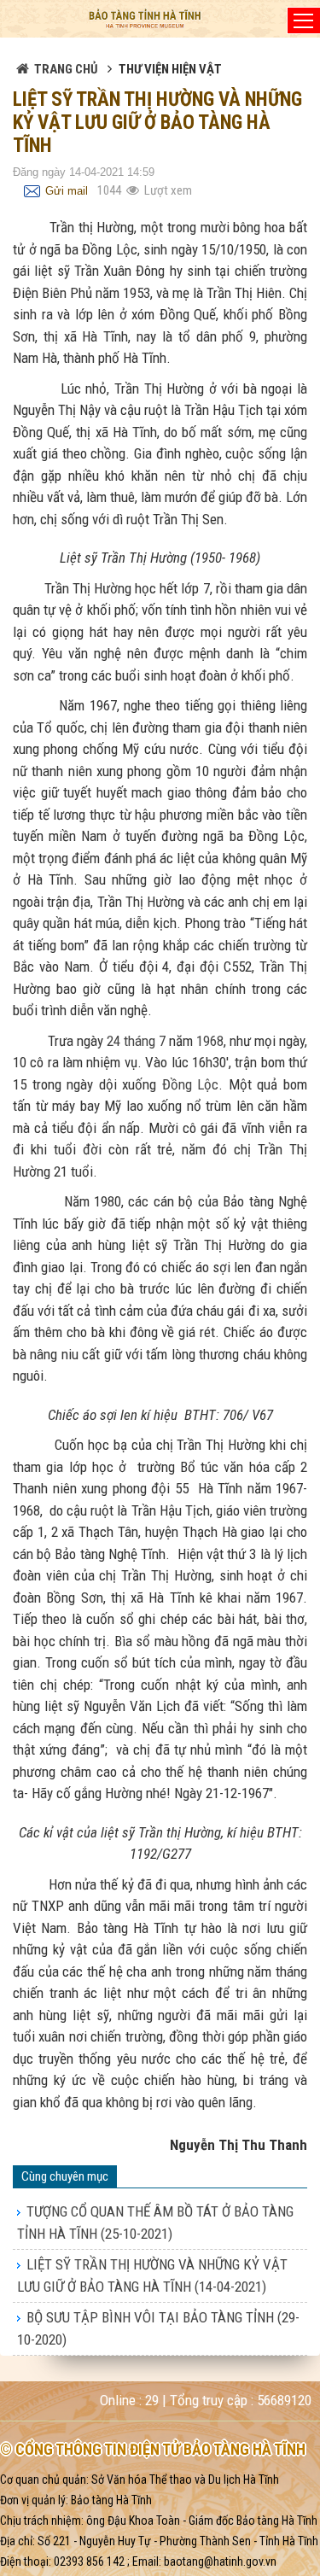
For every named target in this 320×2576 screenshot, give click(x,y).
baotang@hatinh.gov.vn (220, 2561)
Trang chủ (66, 69)
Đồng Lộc (191, 1084)
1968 (210, 1041)
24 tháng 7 (136, 1041)
